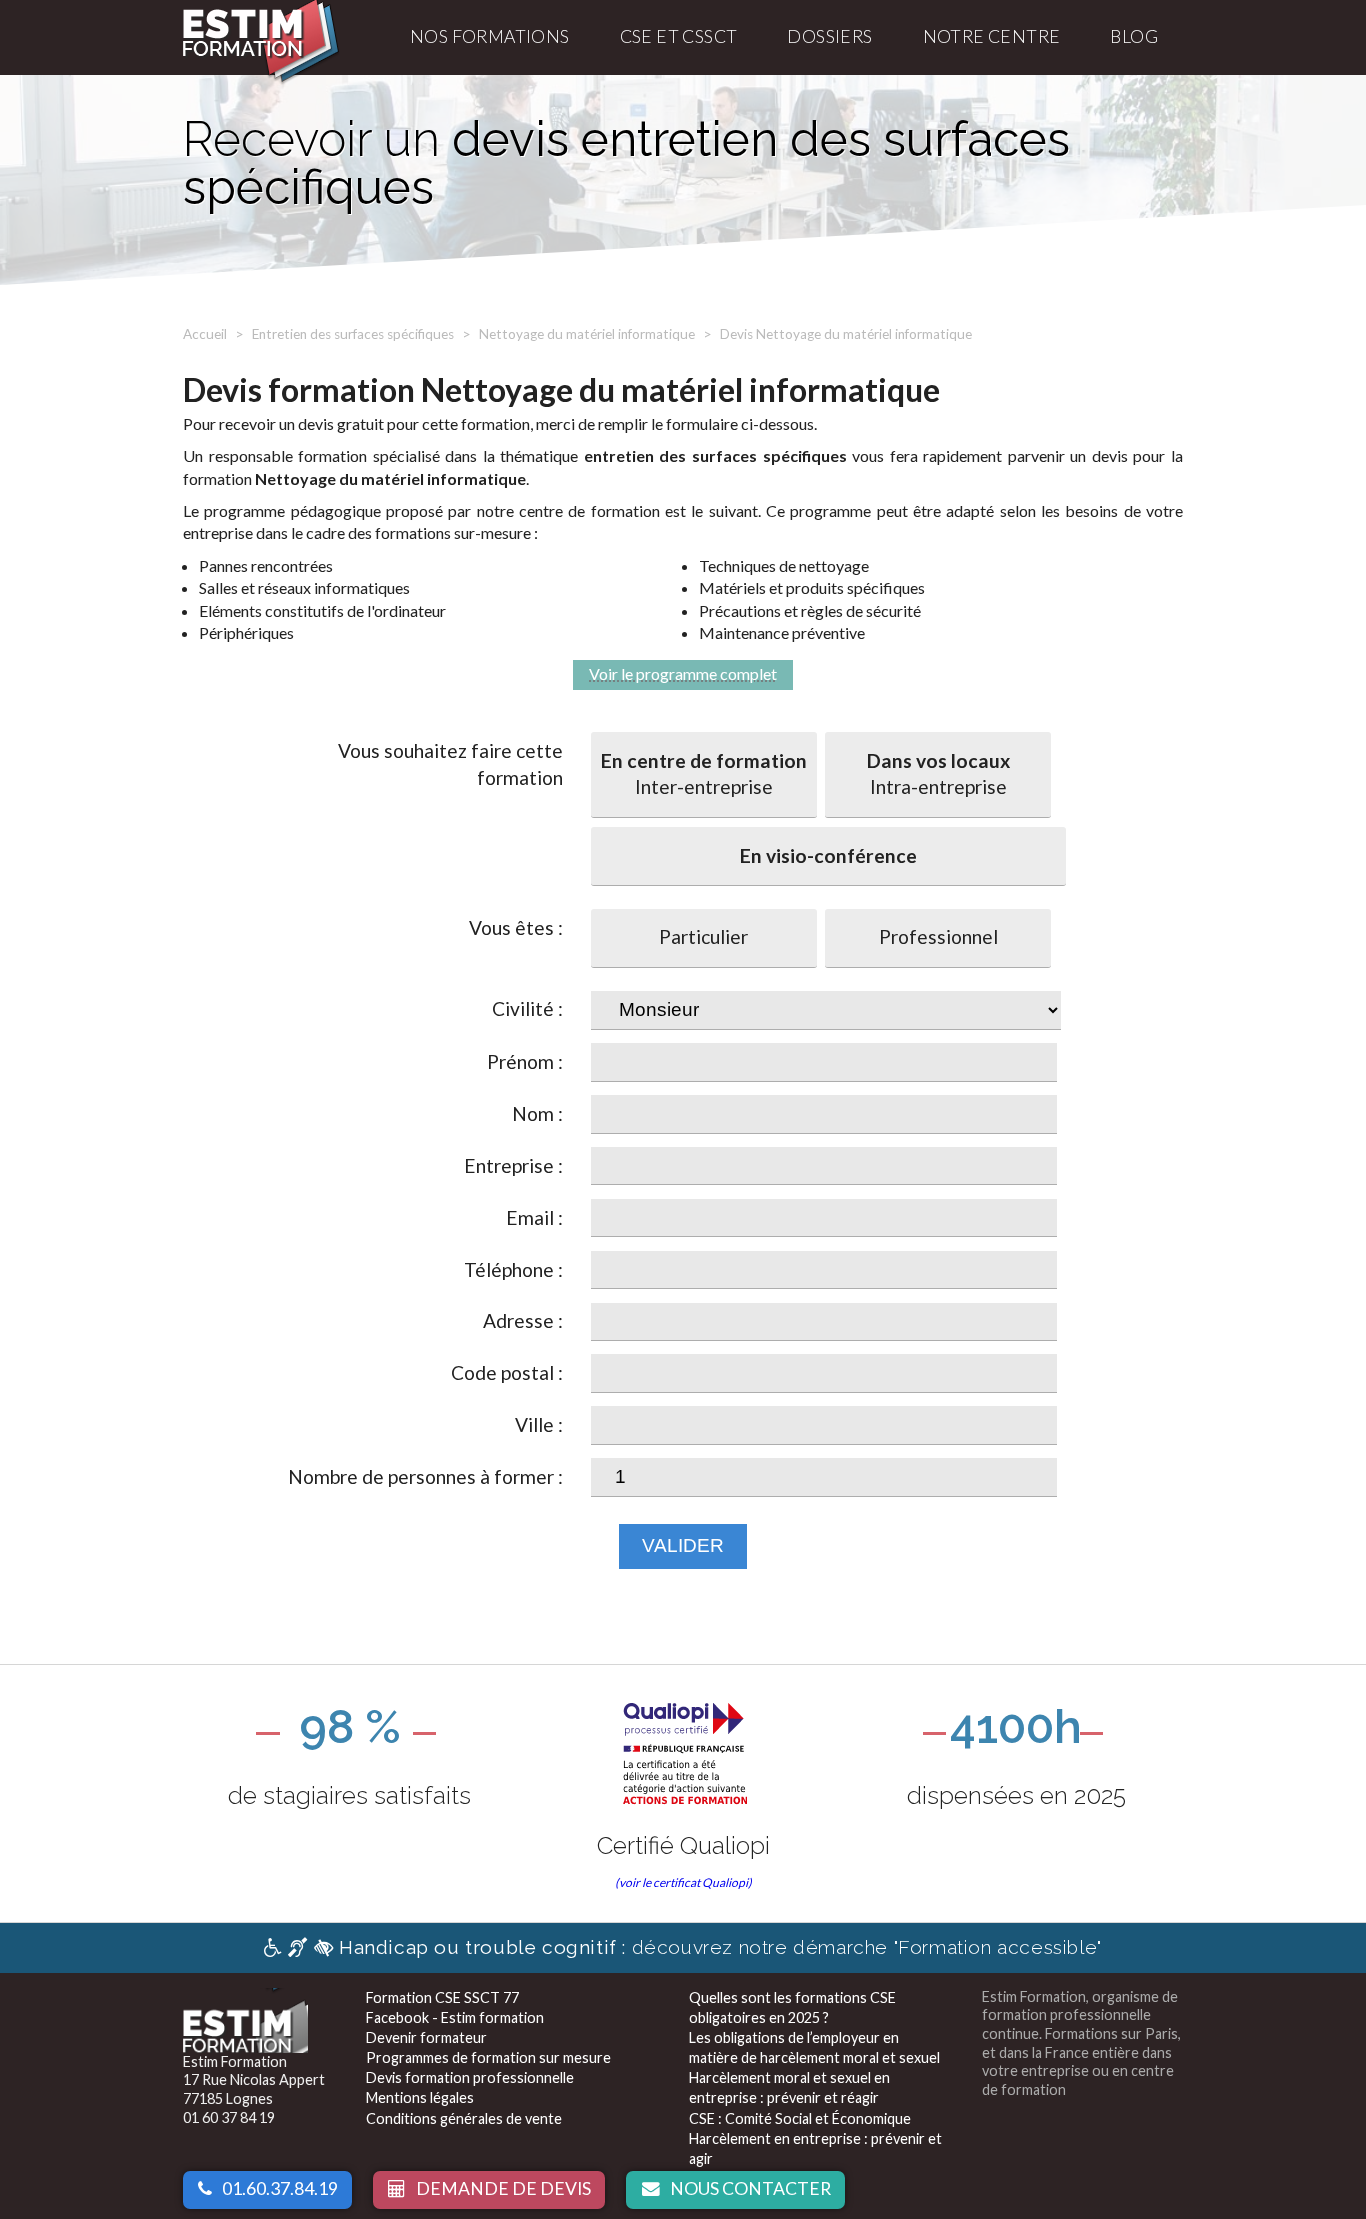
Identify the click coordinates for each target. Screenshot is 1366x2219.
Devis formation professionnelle (470, 2077)
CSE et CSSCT (679, 36)
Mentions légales (420, 2097)
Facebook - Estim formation (455, 2017)
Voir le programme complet (683, 673)
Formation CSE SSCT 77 (442, 1997)
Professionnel (938, 936)
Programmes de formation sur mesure (488, 2057)
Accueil (205, 334)
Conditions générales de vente (464, 2118)
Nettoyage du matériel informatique (587, 334)
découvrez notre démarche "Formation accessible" (720, 1947)
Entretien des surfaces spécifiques (353, 334)
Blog (1134, 36)
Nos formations (490, 36)
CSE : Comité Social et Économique (800, 2118)
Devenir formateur (426, 2037)
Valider (683, 1545)
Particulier (703, 936)
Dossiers (829, 36)
